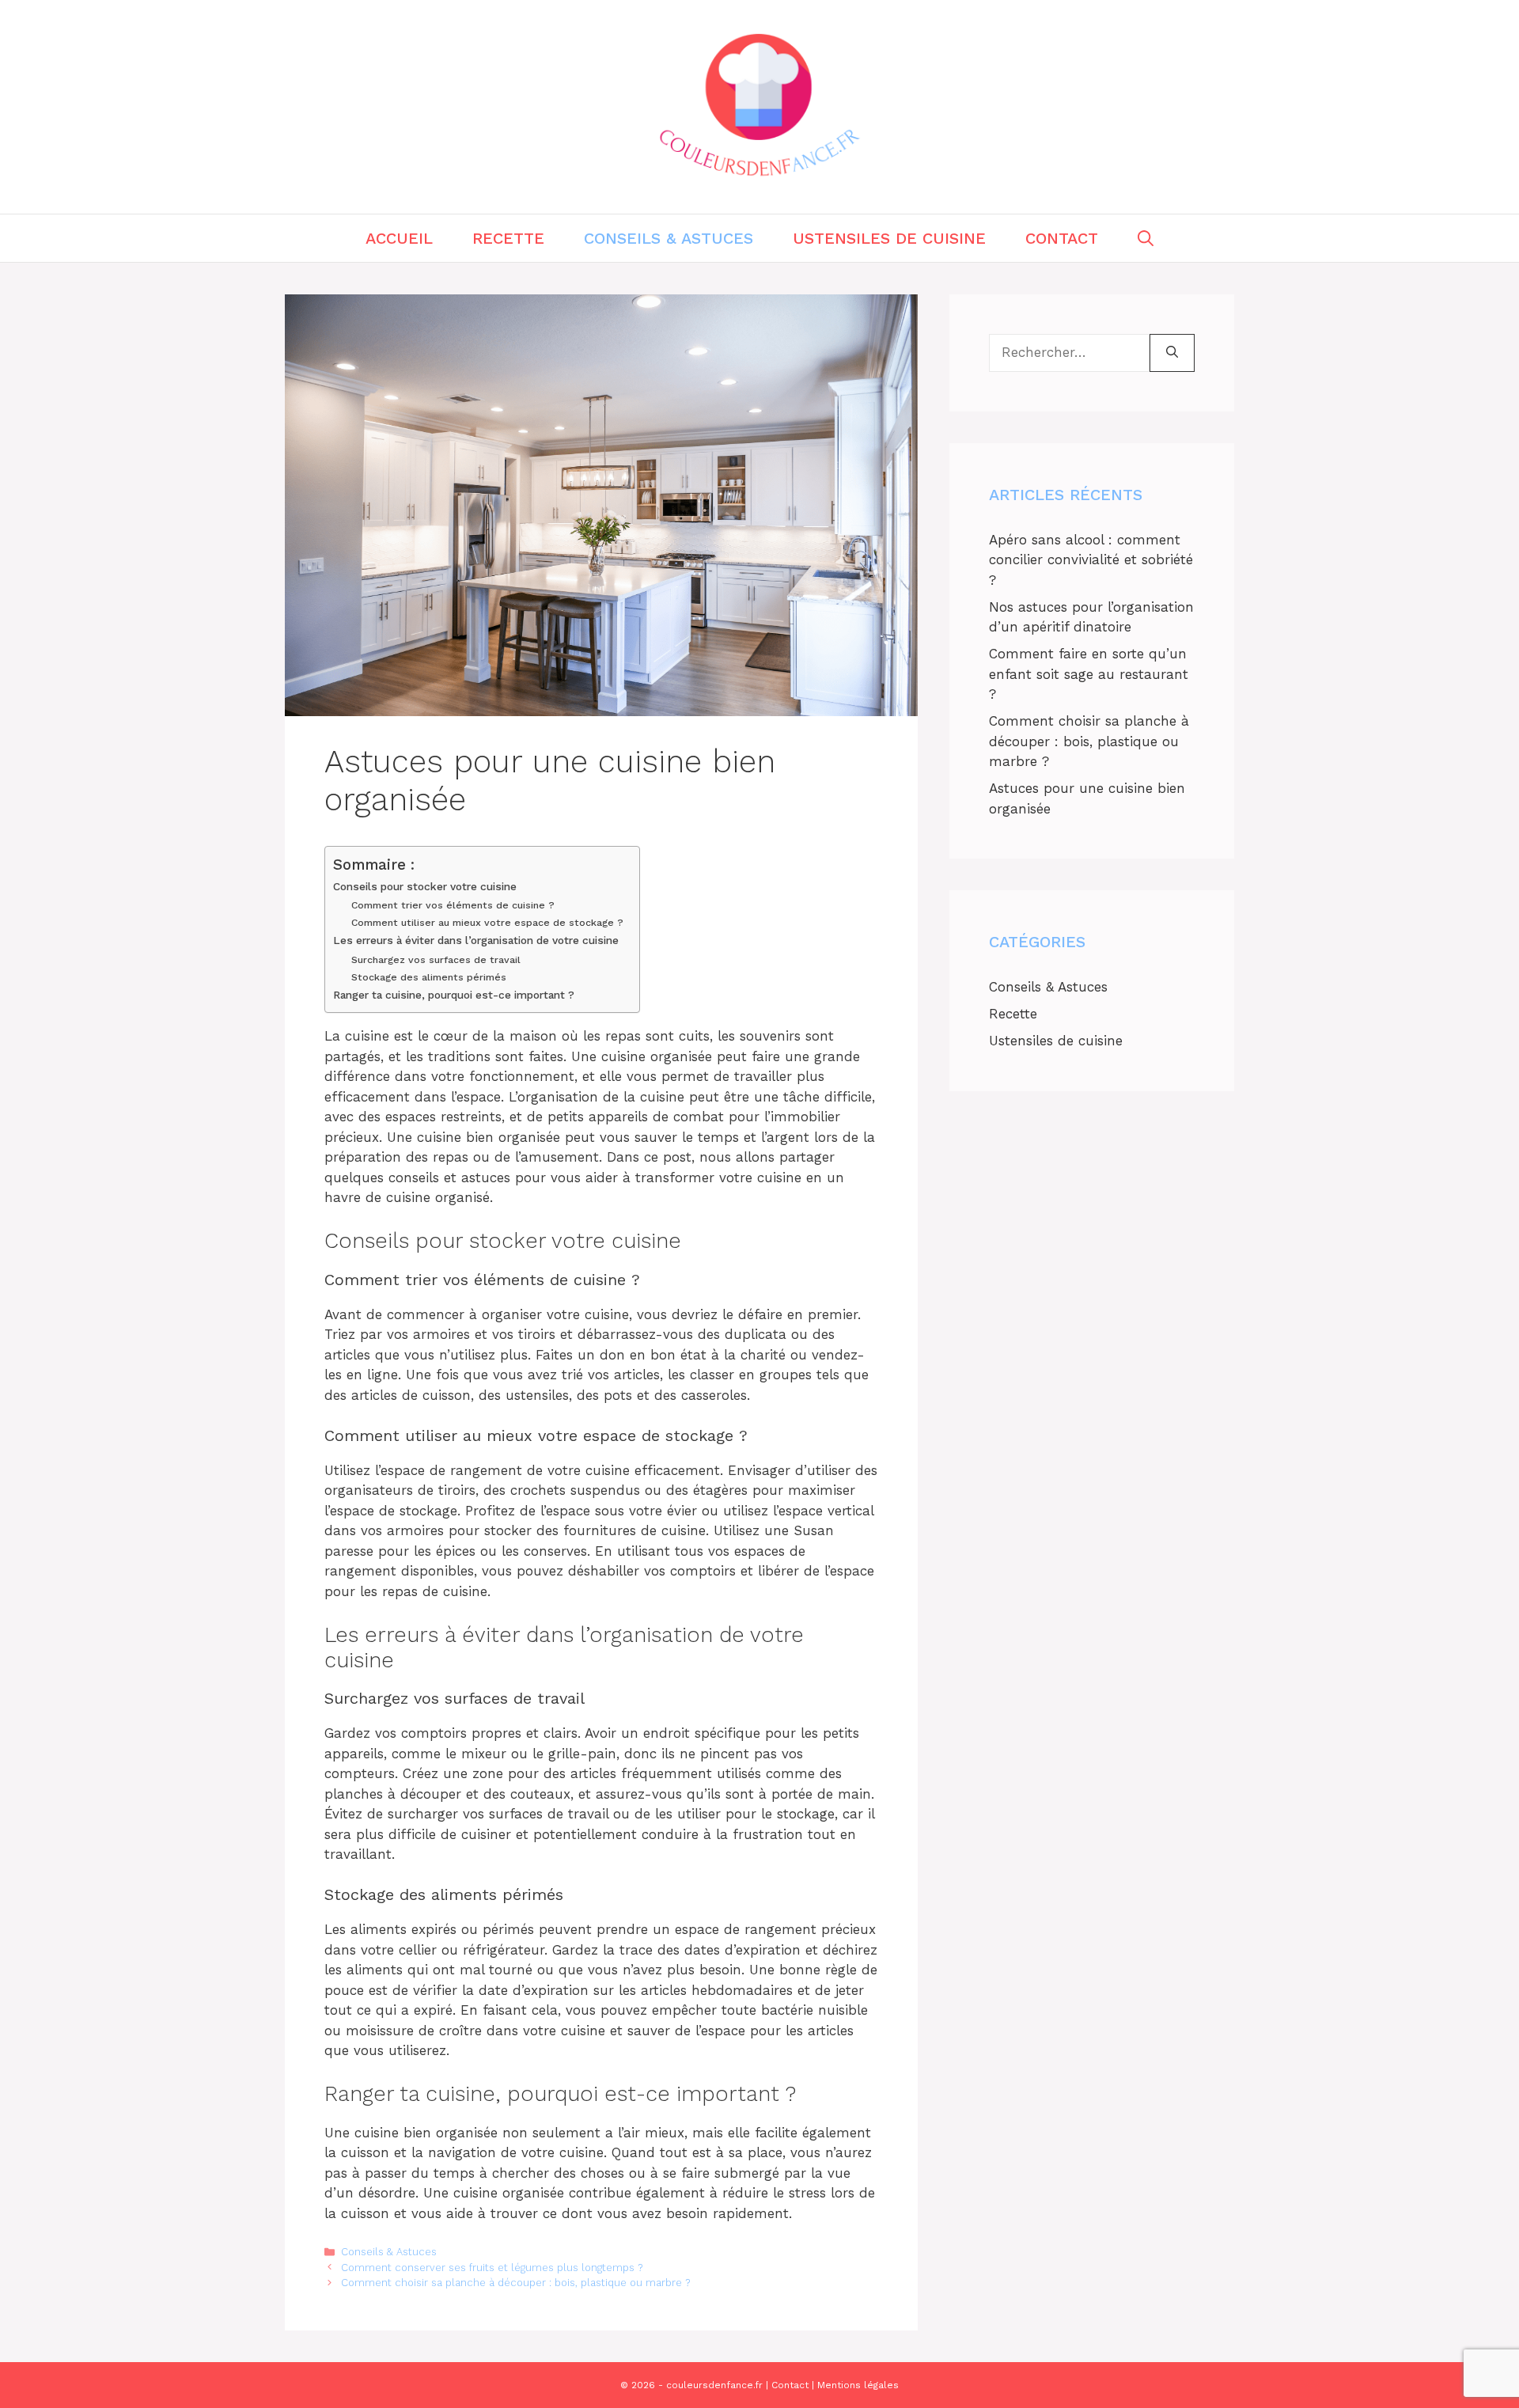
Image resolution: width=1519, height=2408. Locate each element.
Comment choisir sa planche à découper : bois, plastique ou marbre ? (515, 2283)
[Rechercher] (1172, 353)
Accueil (399, 238)
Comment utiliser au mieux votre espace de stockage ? (487, 922)
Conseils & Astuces (669, 238)
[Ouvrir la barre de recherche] (1146, 238)
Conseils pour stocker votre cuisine (425, 886)
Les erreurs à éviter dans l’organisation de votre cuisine (476, 940)
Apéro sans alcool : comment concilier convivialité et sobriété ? (1091, 560)
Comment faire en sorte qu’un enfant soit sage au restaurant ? (1089, 674)
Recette (508, 238)
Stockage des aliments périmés (429, 977)
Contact (1062, 238)
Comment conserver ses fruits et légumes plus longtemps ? (492, 2268)
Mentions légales (858, 2385)
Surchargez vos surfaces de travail (436, 959)
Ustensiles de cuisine (889, 238)
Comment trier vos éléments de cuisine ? (453, 905)
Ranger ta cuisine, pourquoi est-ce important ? (454, 995)
